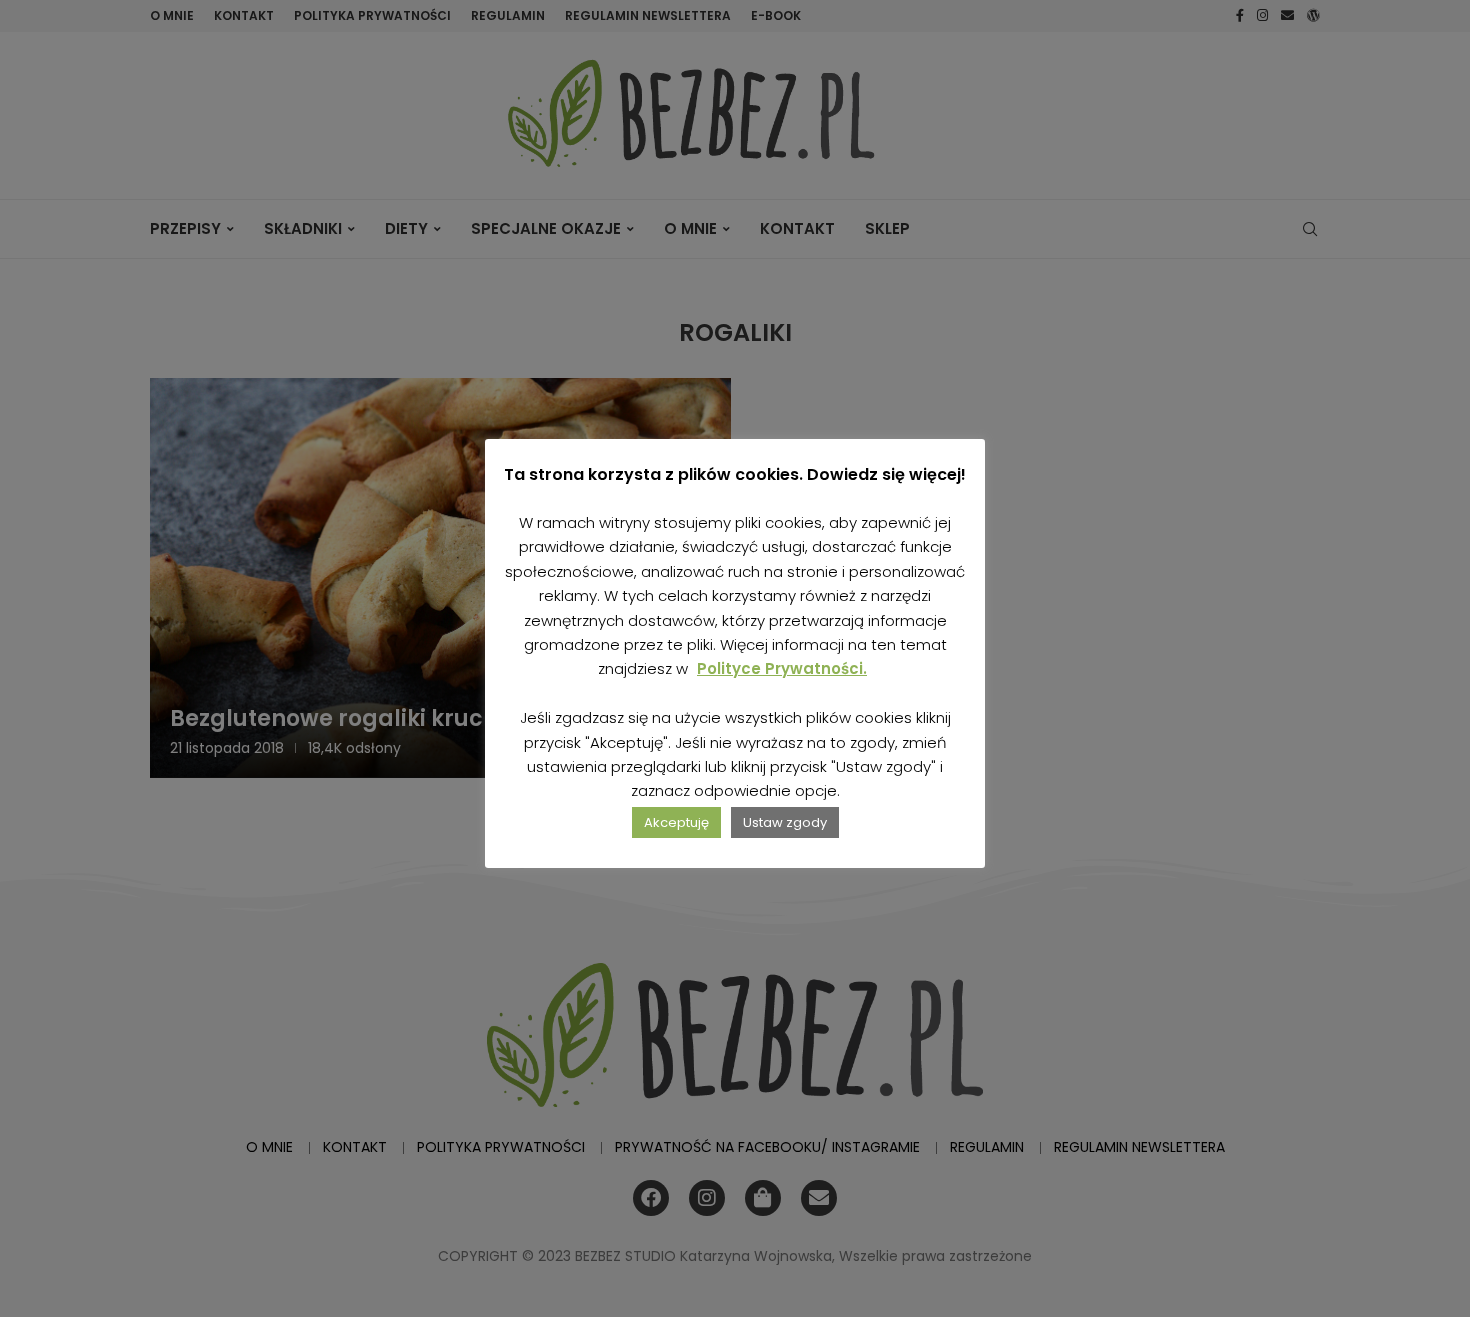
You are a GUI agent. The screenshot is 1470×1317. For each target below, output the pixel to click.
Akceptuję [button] (676, 822)
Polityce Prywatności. (782, 668)
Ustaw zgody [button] (785, 822)
